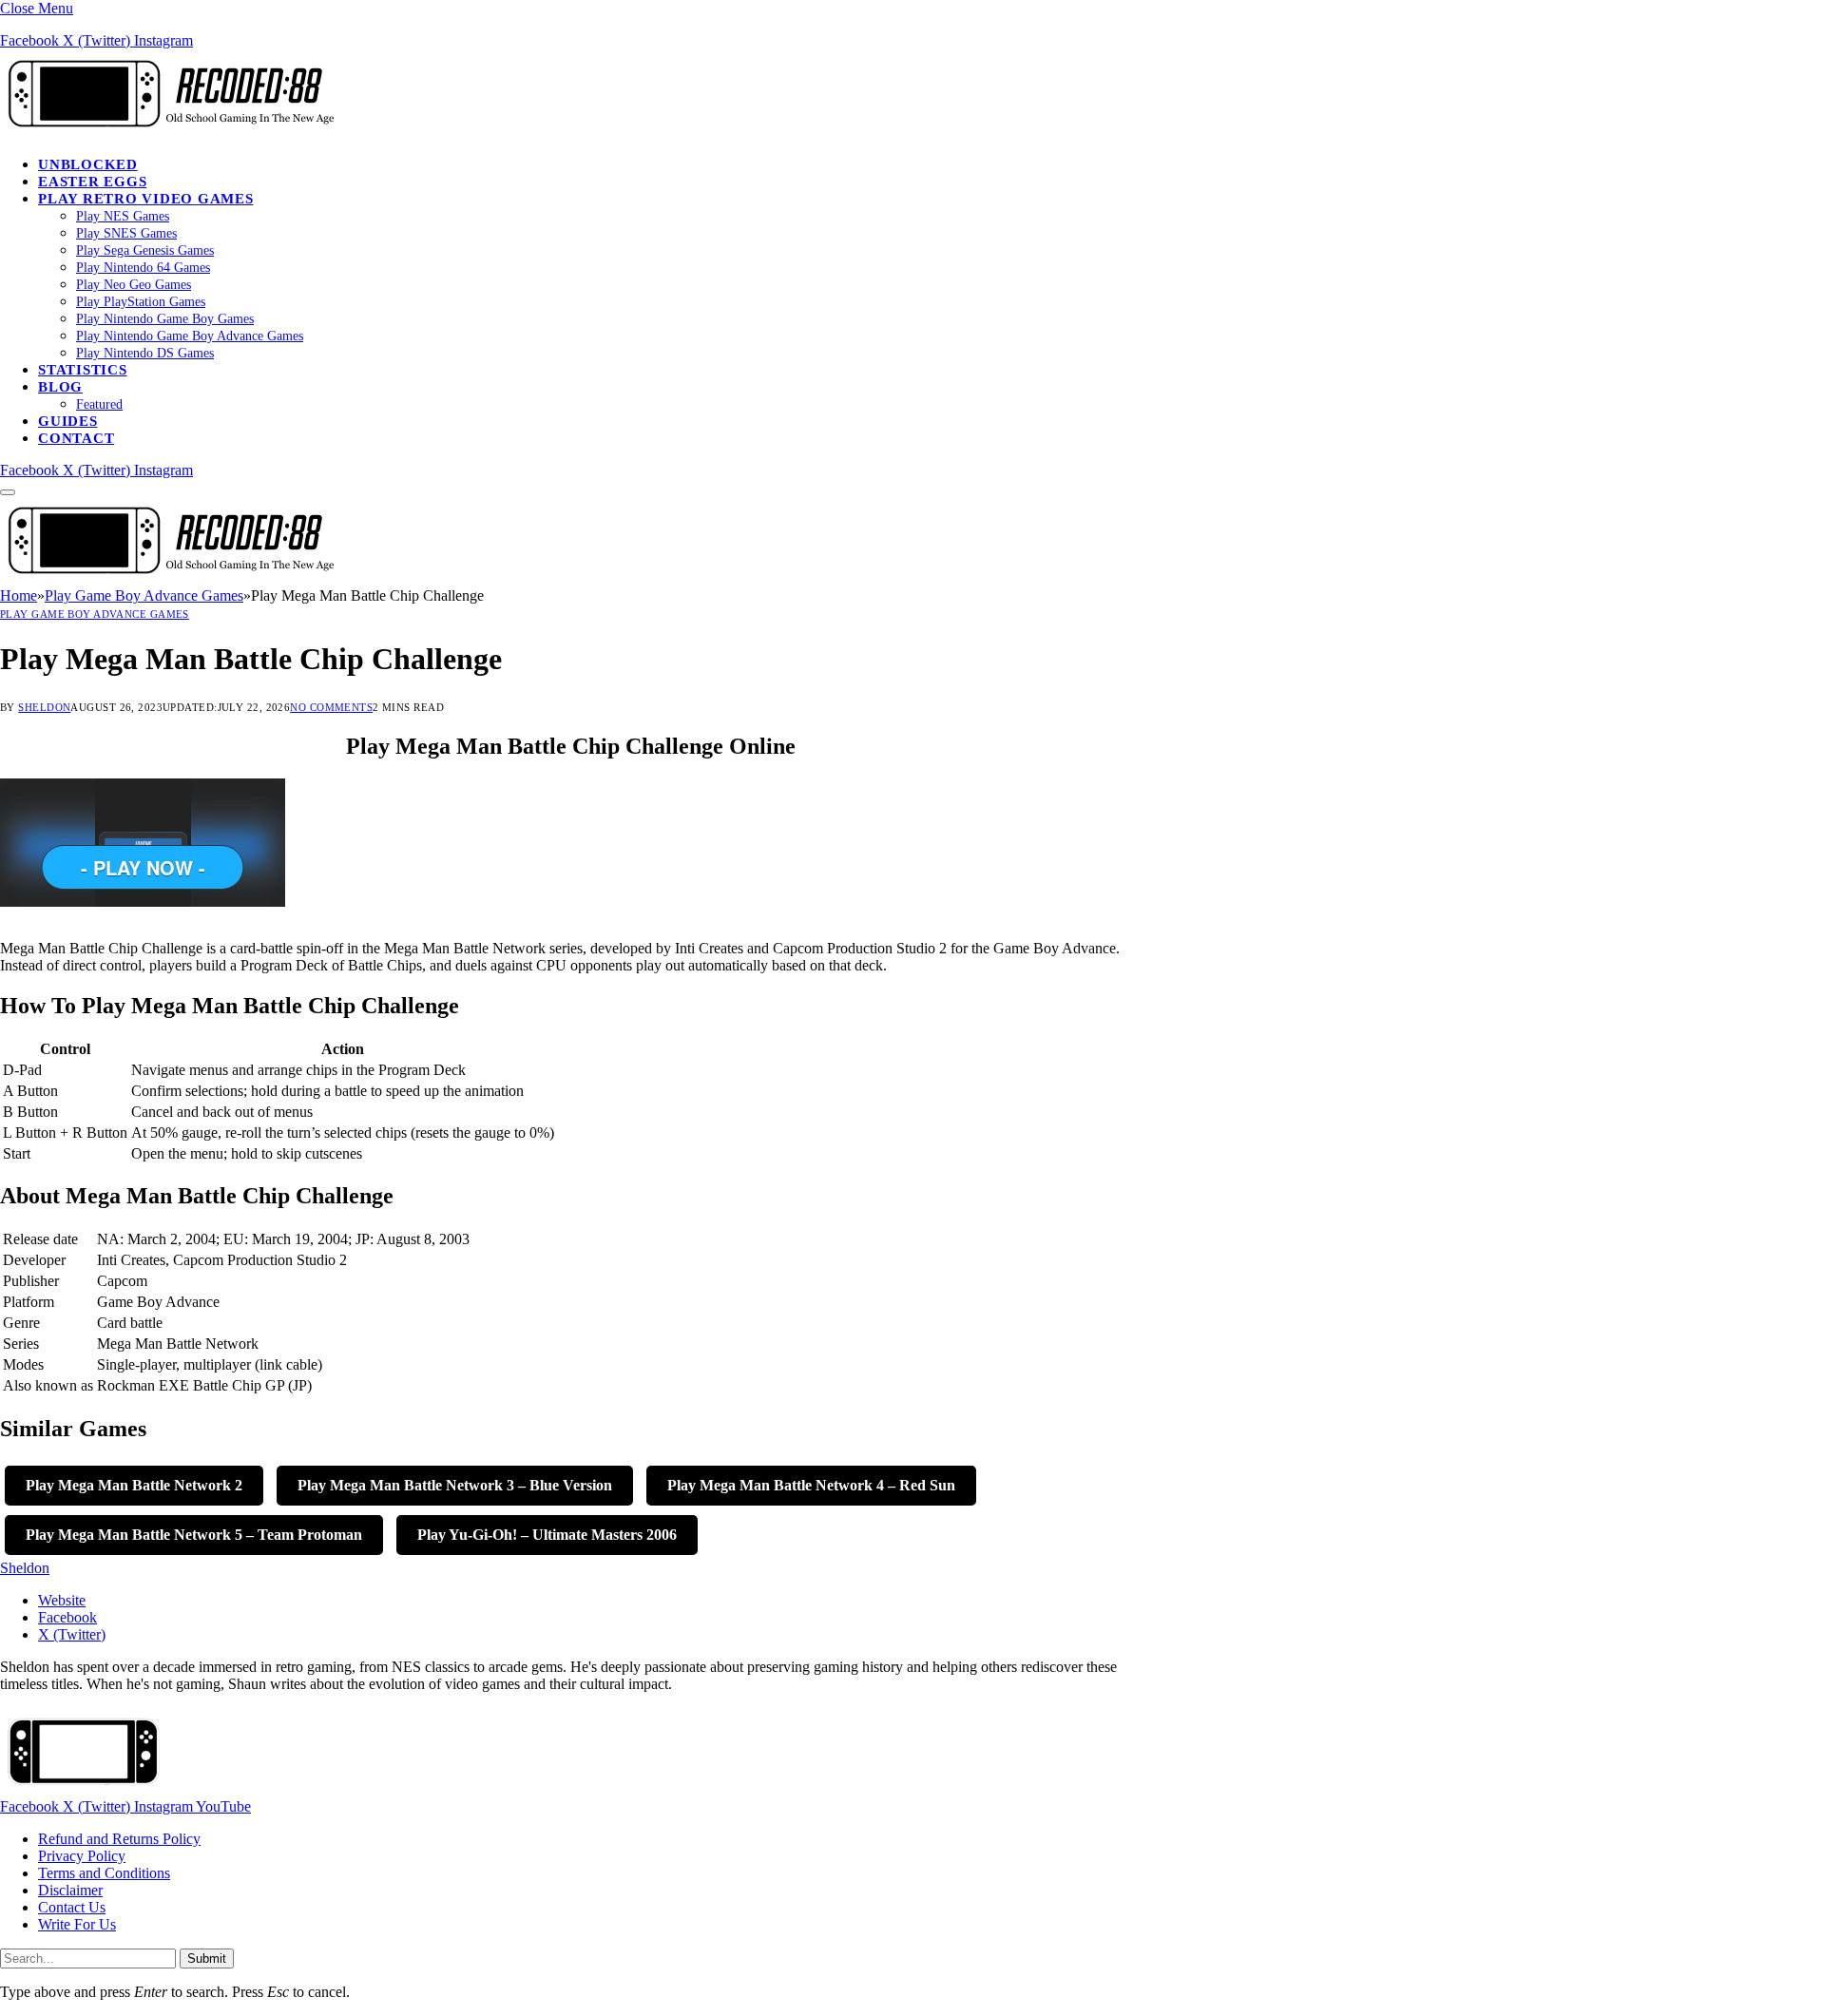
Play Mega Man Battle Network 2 (134, 1485)
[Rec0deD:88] (167, 132)
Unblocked (88, 164)
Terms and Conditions (104, 1873)
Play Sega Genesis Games (145, 250)
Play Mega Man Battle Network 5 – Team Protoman (194, 1535)
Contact (76, 438)
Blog (60, 387)
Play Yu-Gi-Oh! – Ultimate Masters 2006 (547, 1535)
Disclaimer (70, 1890)
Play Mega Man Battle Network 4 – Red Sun (811, 1485)
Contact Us (72, 1907)
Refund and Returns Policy (119, 1839)
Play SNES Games (126, 233)
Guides (68, 421)
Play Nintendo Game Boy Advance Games (190, 336)
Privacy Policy (82, 1856)
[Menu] (8, 492)
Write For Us (77, 1924)
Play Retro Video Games (146, 199)
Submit (207, 1958)
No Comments (331, 707)
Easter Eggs (92, 182)
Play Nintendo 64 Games (143, 268)
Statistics (83, 370)
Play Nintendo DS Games (145, 353)
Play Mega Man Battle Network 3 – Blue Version (455, 1485)
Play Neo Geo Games (134, 285)
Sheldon (44, 707)
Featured (99, 404)
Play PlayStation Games (141, 302)
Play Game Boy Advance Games (95, 614)
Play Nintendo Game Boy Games (165, 319)
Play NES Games (123, 216)
